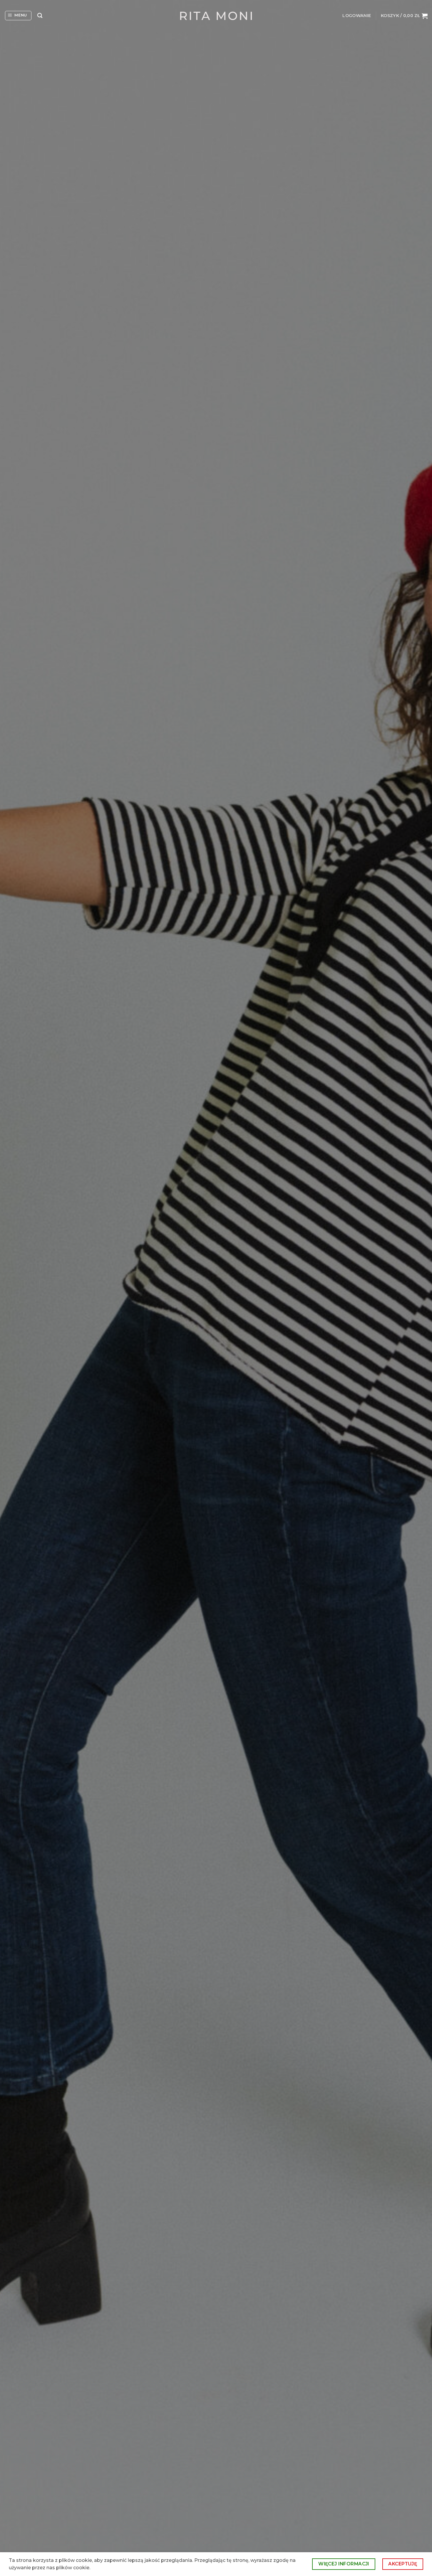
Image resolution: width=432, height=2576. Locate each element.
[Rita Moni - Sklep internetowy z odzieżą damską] (216, 16)
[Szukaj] (40, 16)
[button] (18, 16)
